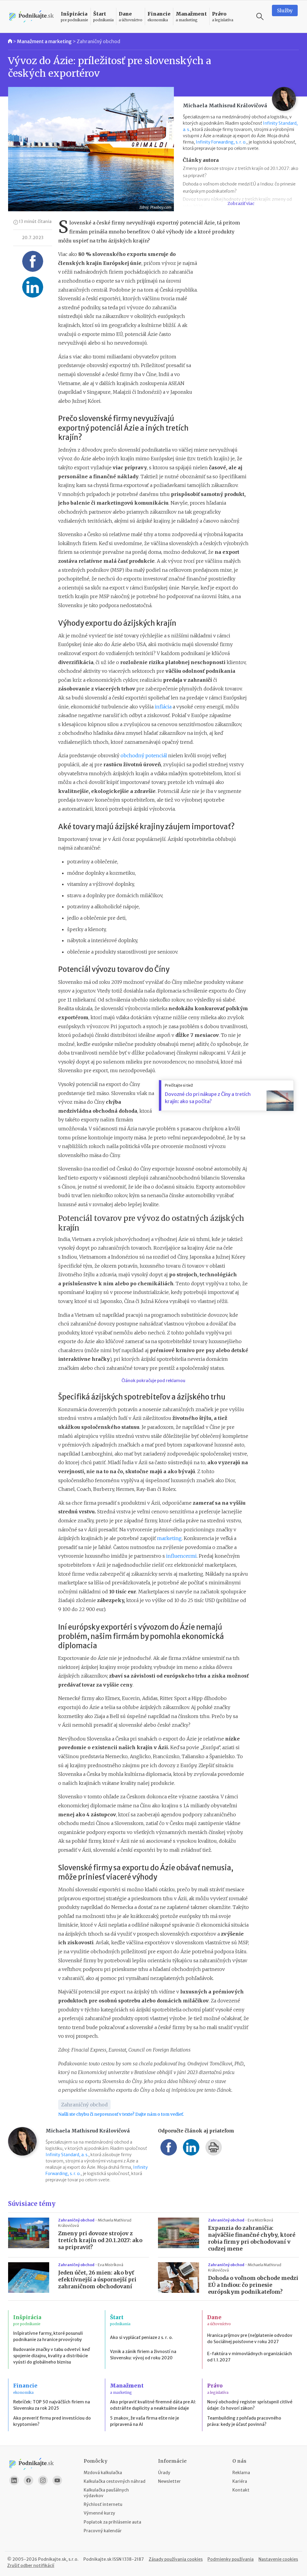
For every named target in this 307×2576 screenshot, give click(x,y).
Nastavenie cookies (278, 2559)
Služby (285, 10)
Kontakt (241, 2490)
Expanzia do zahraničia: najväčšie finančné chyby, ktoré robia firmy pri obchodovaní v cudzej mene (252, 2238)
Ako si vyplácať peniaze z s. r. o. (142, 2337)
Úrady (164, 2473)
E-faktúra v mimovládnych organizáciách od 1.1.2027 (250, 2357)
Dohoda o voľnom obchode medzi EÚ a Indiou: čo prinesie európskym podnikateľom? (253, 2285)
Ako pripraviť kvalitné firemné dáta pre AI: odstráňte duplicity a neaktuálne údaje (153, 2405)
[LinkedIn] (14, 2480)
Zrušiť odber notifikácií (31, 2566)
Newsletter (169, 2481)
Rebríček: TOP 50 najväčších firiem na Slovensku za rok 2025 (52, 2405)
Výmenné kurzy (99, 2513)
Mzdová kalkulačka (103, 2473)
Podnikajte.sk (97, 2559)
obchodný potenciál (144, 755)
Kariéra (240, 2481)
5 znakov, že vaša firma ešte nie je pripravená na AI (145, 2421)
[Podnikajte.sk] (31, 17)
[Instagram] (43, 2480)
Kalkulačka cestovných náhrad (115, 2481)
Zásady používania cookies (176, 2559)
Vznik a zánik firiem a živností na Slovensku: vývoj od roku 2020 (143, 2355)
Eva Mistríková (260, 2220)
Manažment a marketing (44, 41)
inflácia (162, 707)
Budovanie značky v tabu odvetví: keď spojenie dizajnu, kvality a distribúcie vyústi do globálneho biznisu (51, 2356)
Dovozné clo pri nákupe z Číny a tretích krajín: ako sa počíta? (208, 1098)
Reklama (241, 2473)
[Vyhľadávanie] (260, 16)
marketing (169, 1538)
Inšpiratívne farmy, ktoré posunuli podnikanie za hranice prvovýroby (48, 2336)
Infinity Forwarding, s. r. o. (221, 142)
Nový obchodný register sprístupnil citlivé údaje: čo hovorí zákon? (250, 2405)
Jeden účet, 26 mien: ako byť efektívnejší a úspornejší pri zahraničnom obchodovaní (97, 2280)
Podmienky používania (231, 2559)
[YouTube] (57, 2480)
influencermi (181, 1556)
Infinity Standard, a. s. (67, 2155)
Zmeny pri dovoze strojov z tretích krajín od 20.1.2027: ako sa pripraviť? (100, 2240)
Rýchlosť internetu (103, 2504)
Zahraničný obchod (98, 41)
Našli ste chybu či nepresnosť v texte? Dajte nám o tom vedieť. (121, 2114)
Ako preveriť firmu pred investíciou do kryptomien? (52, 2421)
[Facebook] (28, 2480)
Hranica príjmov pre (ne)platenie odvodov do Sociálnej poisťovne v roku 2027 (250, 2339)
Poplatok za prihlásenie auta (112, 2522)
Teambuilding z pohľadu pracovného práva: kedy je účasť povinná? (244, 2421)
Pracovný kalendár (103, 2531)
